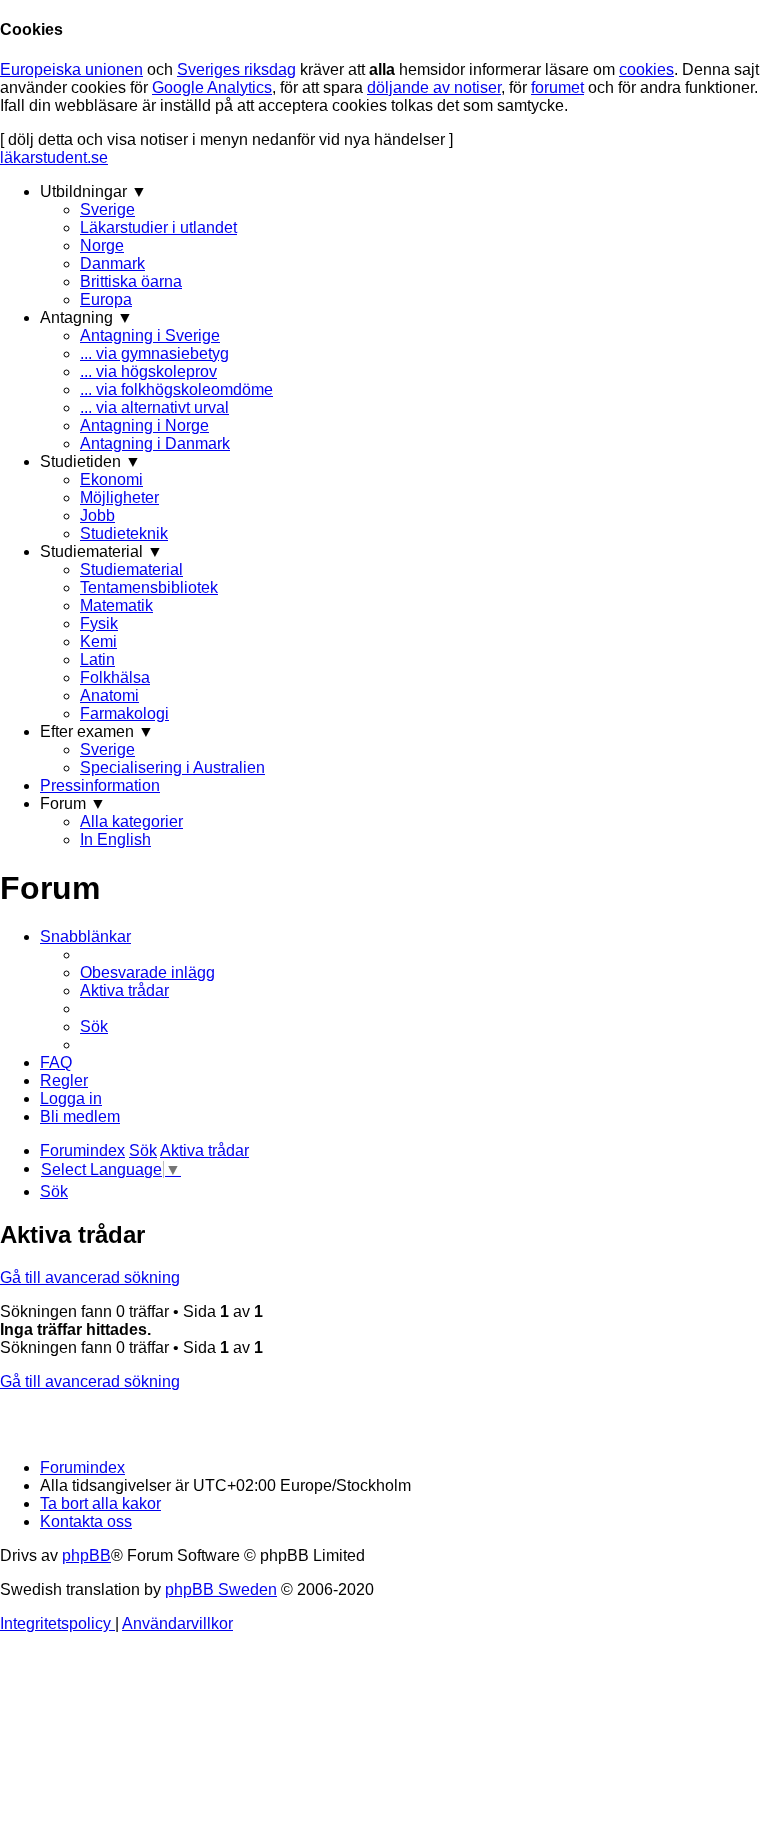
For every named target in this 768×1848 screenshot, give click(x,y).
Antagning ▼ (86, 317)
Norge (102, 245)
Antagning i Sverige (150, 335)
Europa (106, 299)
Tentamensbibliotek (149, 587)
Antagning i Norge (144, 425)
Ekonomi (111, 479)
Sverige (107, 209)
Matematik (116, 605)
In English (115, 839)
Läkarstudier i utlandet (158, 227)
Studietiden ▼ (90, 461)
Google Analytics (212, 87)
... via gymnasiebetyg (154, 353)
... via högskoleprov (148, 371)
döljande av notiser (434, 87)
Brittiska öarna (131, 281)
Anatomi (109, 695)
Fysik (99, 623)
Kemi (98, 641)
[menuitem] (147, 972)
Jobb (97, 515)
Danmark (112, 263)
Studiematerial (131, 569)
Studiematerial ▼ (101, 551)
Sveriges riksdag (236, 69)
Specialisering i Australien (172, 767)
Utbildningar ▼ (93, 191)
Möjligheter (119, 497)
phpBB (86, 1555)
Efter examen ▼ (97, 731)
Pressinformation (100, 785)
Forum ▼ (73, 803)
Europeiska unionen (71, 69)
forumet (557, 87)
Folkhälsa (115, 677)
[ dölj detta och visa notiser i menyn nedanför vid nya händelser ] (226, 139)
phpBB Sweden (221, 1589)
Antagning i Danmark (155, 443)
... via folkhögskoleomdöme (176, 389)
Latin (97, 659)
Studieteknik (124, 533)
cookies (646, 69)
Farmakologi (124, 713)
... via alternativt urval (154, 407)
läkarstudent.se (54, 157)
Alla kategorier (131, 821)
